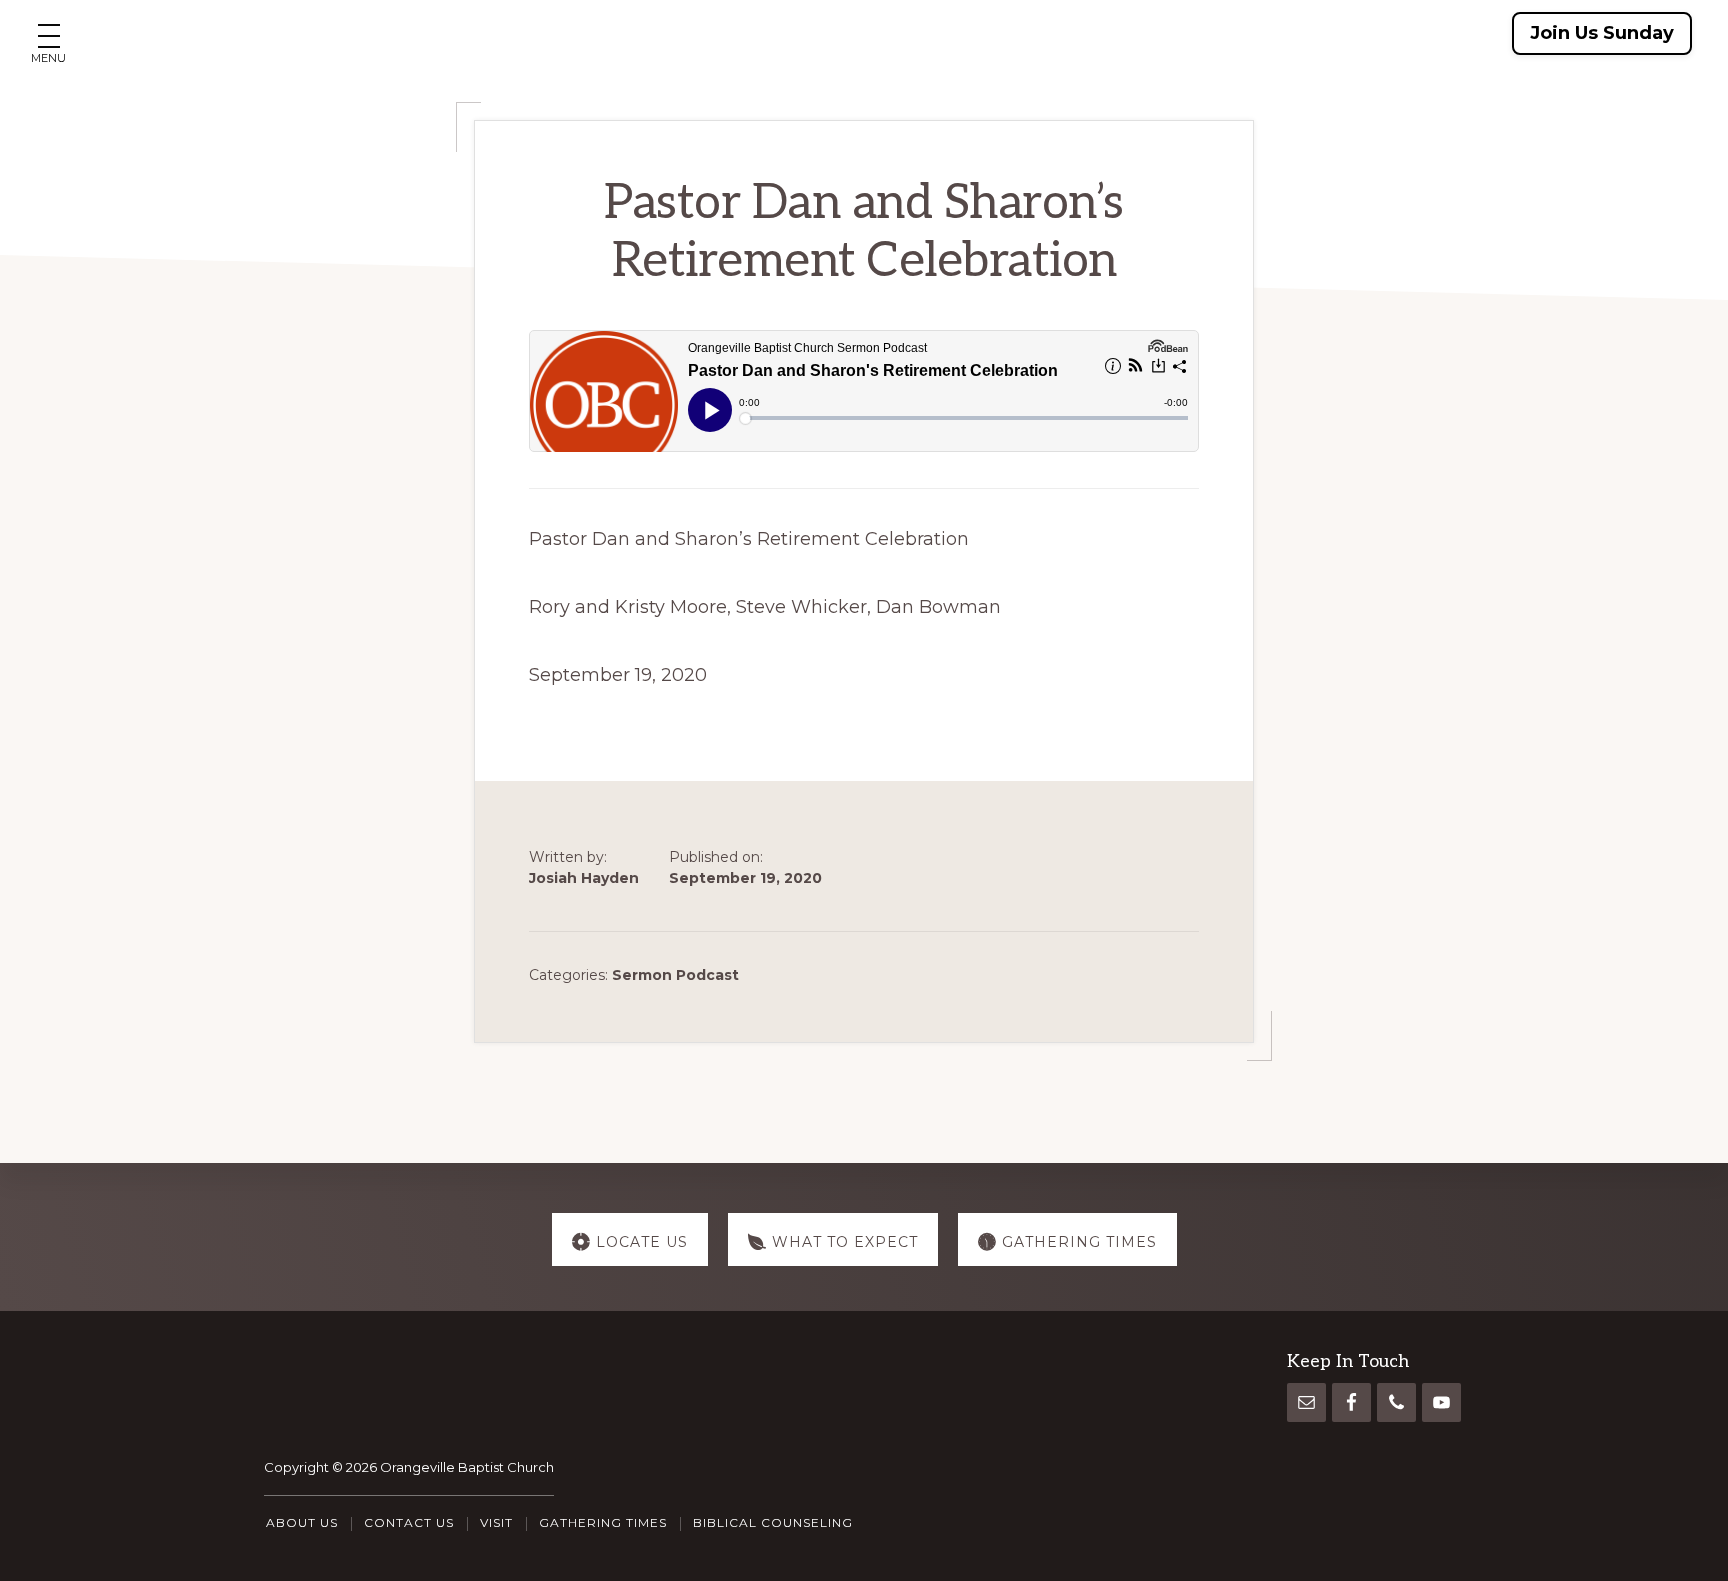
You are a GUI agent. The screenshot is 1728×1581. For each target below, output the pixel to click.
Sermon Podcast (675, 975)
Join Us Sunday (1602, 33)
